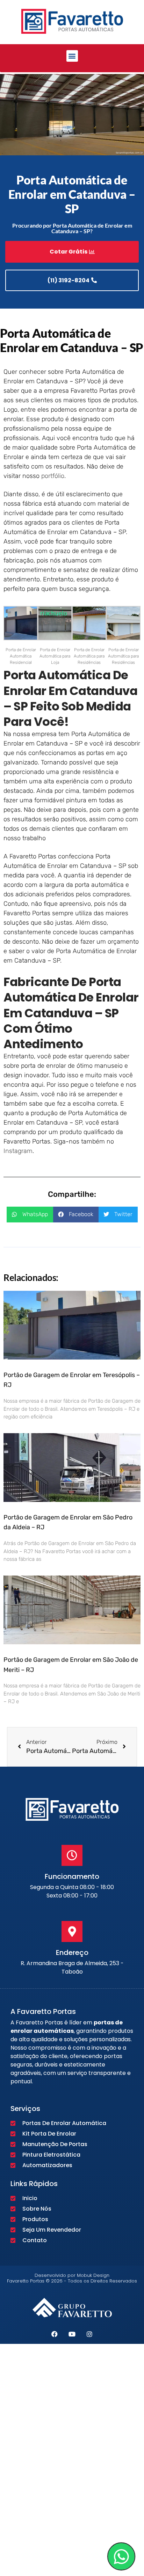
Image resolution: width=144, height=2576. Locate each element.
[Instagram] (89, 2334)
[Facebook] (55, 2334)
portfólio (53, 476)
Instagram (18, 1151)
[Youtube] (72, 2334)
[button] (72, 56)
